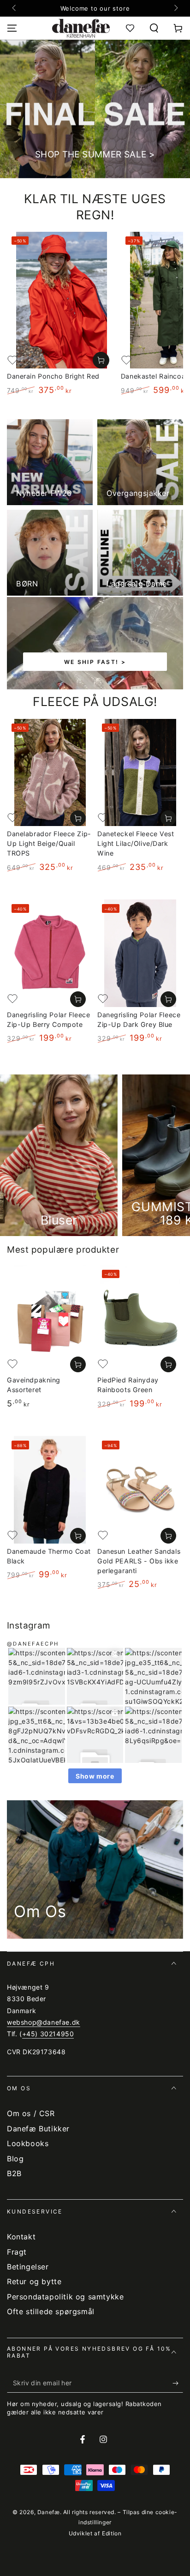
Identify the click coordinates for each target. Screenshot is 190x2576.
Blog (15, 2159)
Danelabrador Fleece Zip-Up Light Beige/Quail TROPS (49, 843)
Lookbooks (28, 2143)
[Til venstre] (15, 8)
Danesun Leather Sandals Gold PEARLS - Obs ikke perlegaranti (139, 1561)
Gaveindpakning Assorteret (34, 1385)
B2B (14, 2173)
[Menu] (12, 28)
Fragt (17, 2252)
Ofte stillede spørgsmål (51, 2311)
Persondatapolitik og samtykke (65, 2297)
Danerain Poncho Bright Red (53, 376)
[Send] (178, 2383)
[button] (154, 28)
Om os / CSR (31, 2113)
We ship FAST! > (95, 662)
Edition (112, 2533)
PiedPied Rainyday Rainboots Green (128, 1385)
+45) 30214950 (48, 2034)
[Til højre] (175, 8)
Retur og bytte (34, 2281)
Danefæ (49, 2512)
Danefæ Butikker (38, 2129)
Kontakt (21, 2237)
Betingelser (28, 2267)
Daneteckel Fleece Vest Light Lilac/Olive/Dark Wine (136, 843)
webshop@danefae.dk (44, 2022)
